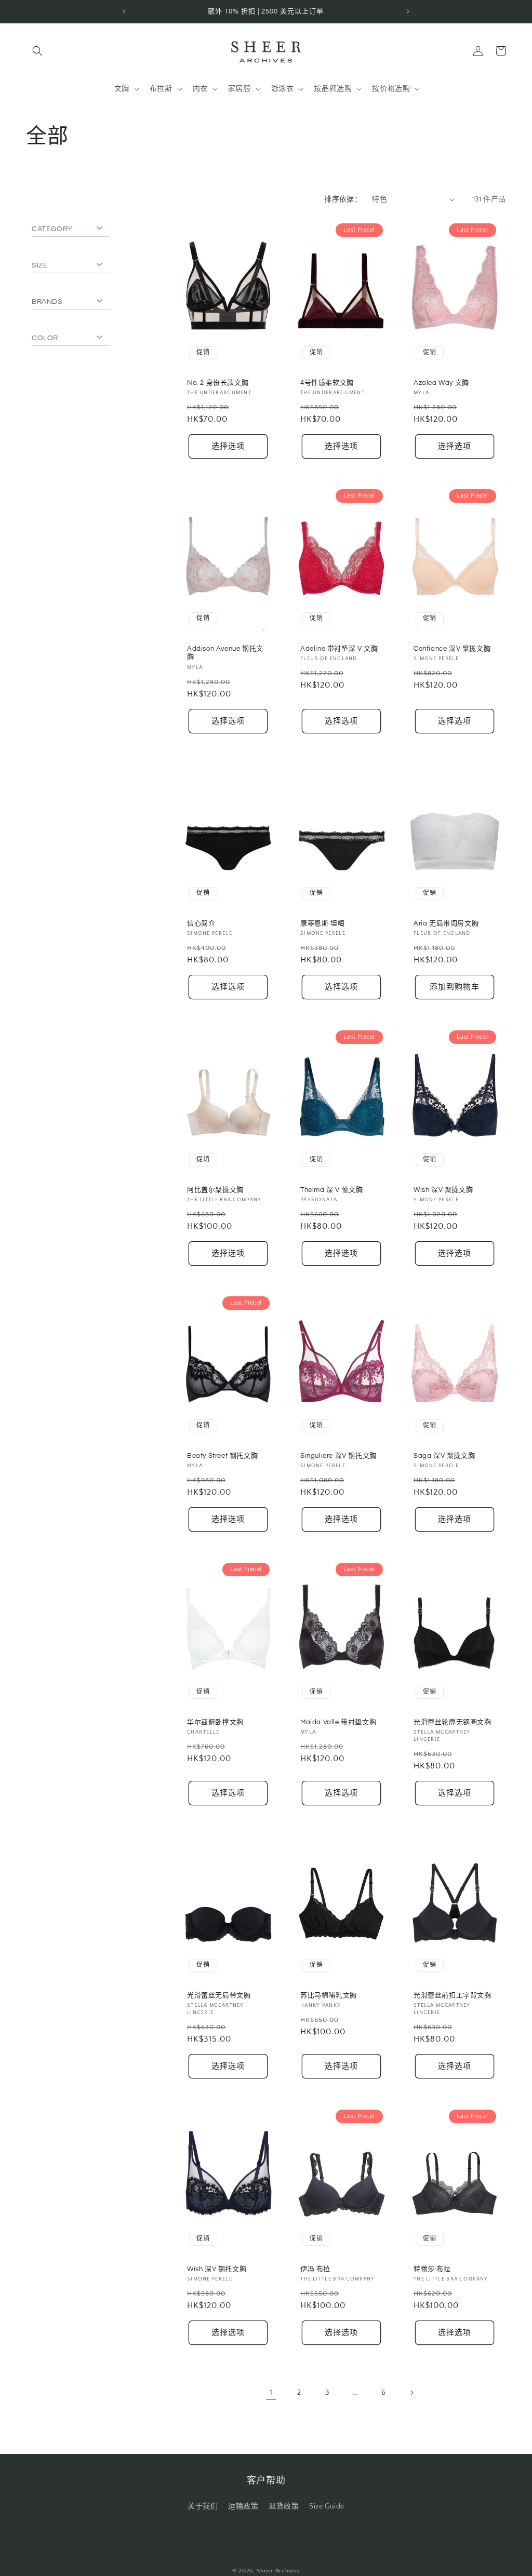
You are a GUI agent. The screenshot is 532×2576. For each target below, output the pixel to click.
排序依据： (343, 199)
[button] (37, 51)
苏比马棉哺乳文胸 (329, 1995)
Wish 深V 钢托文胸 (217, 2269)
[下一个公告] (408, 11)
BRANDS (47, 302)
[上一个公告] (124, 11)
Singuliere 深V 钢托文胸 (338, 1456)
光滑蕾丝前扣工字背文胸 (453, 1995)
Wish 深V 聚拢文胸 (443, 1190)
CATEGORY (52, 229)
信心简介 (201, 923)
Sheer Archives (278, 2571)
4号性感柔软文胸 (327, 382)
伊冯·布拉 (315, 2269)
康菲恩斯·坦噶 (322, 923)
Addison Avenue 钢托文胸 (225, 653)
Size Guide (327, 2506)
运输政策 (243, 2506)
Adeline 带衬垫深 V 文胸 (339, 649)
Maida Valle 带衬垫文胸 (338, 1722)
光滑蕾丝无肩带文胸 (219, 1995)
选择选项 (228, 446)
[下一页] (411, 2393)
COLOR (45, 338)
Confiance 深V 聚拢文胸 (452, 649)
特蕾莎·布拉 (432, 2269)
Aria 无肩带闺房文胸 (446, 923)
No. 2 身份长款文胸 (218, 382)
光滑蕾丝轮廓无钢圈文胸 (453, 1722)
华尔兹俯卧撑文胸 (215, 1722)
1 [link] (271, 2393)
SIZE (40, 265)
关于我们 (203, 2506)
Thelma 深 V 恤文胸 (331, 1190)
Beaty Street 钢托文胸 (222, 1456)
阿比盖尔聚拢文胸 (215, 1190)
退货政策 (284, 2506)
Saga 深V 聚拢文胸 (444, 1456)
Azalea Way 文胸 (441, 382)
